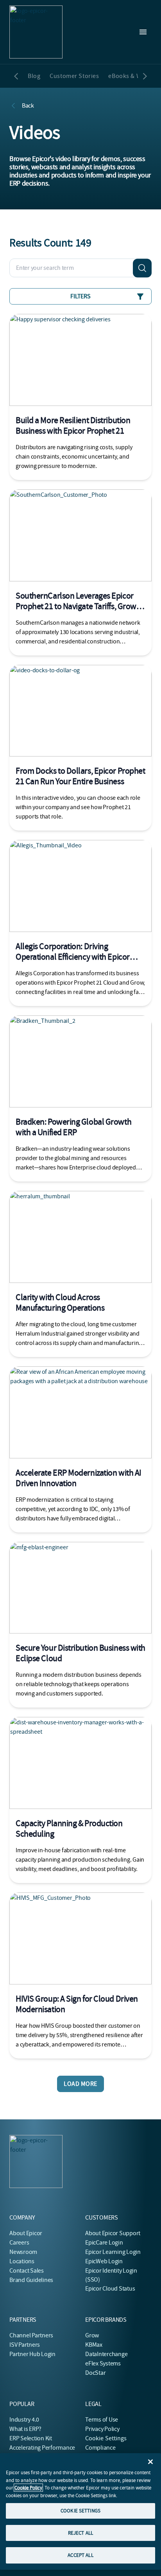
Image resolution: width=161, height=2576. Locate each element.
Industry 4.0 (24, 2420)
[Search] (142, 268)
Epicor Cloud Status (110, 2289)
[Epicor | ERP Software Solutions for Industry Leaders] (36, 32)
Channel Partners (31, 2335)
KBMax (94, 2345)
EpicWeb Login (104, 2261)
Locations (22, 2261)
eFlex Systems (103, 2363)
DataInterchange (106, 2354)
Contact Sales (27, 2271)
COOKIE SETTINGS (80, 2511)
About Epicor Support (113, 2233)
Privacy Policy (102, 2429)
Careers (19, 2243)
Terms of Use (102, 2420)
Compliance (100, 2448)
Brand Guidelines (31, 2280)
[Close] (150, 2462)
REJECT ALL (80, 2533)
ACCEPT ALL (80, 2555)
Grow (92, 2335)
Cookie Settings (106, 2438)
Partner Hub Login (32, 2354)
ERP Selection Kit (31, 2438)
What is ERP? (25, 2429)
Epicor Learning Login (113, 2252)
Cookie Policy (28, 2488)
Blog (34, 76)
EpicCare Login (104, 2243)
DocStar (95, 2373)
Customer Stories (74, 76)
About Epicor (26, 2233)
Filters (80, 296)
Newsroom (23, 2252)
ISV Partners (25, 2345)
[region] (80, 2511)
